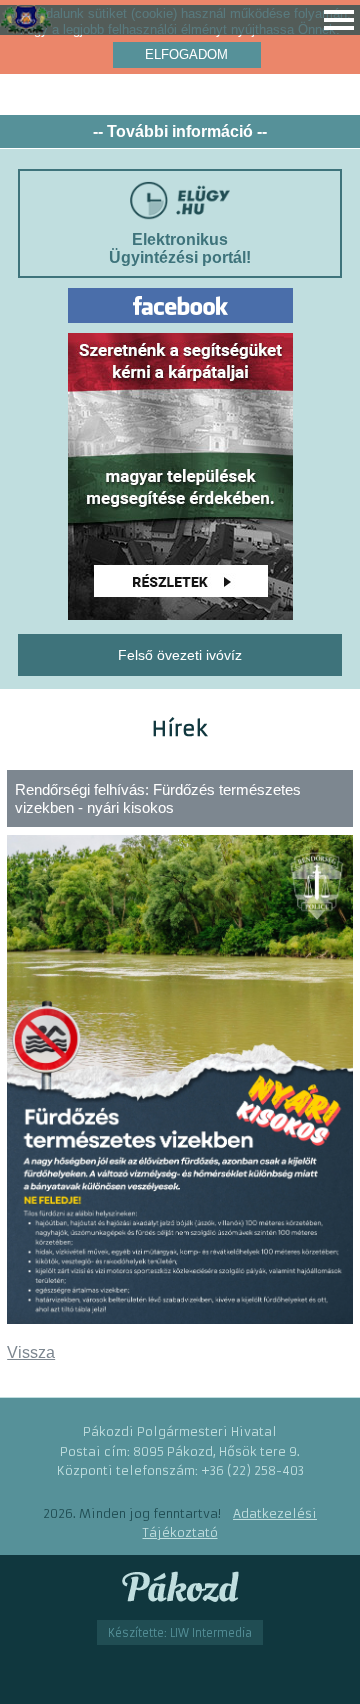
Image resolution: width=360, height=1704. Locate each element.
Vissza (31, 1352)
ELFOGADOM (186, 54)
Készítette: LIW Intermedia (180, 1632)
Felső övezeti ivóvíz (180, 655)
